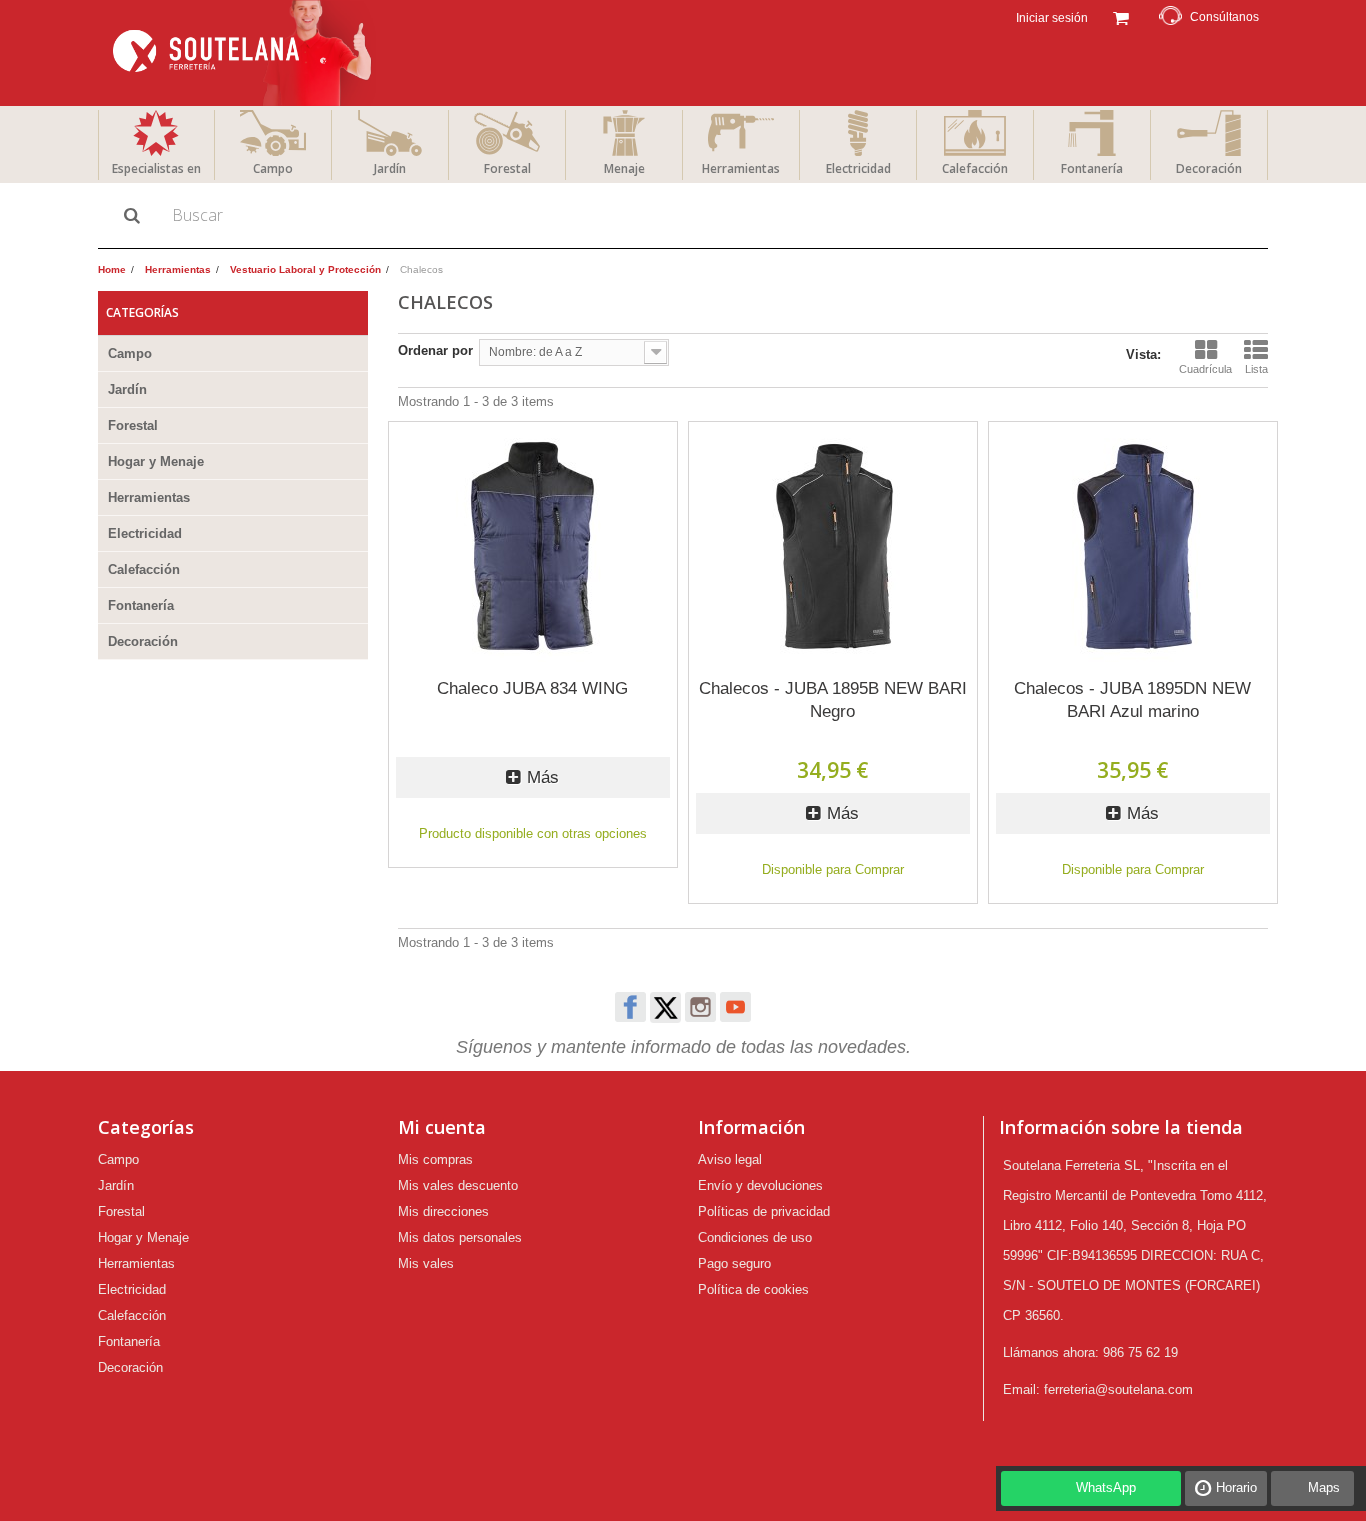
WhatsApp (1106, 1487)
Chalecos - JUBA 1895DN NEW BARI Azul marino (1132, 700)
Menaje (624, 168)
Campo (273, 168)
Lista (1256, 369)
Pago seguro (734, 1263)
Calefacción (975, 168)
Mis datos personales (460, 1237)
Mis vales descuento (458, 1185)
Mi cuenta (442, 1127)
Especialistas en (156, 168)
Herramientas (741, 168)
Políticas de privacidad (764, 1211)
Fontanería (1092, 168)
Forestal (507, 168)
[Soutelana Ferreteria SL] (244, 53)
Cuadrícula (1205, 369)
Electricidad (858, 168)
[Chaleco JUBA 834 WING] (533, 547)
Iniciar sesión (1050, 18)
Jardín (390, 168)
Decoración (1209, 168)
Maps (1324, 1487)
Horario (1236, 1487)
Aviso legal (730, 1159)
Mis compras (435, 1159)
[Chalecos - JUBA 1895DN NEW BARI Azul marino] (1133, 547)
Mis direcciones (443, 1211)
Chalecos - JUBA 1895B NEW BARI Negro (833, 700)
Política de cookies (753, 1289)
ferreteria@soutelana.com (1118, 1389)
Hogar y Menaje (156, 461)
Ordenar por (435, 350)
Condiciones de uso (755, 1237)
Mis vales (426, 1263)
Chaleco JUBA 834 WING (532, 688)
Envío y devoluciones (760, 1185)
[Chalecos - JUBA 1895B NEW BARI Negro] (833, 547)
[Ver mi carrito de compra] (1120, 16)
